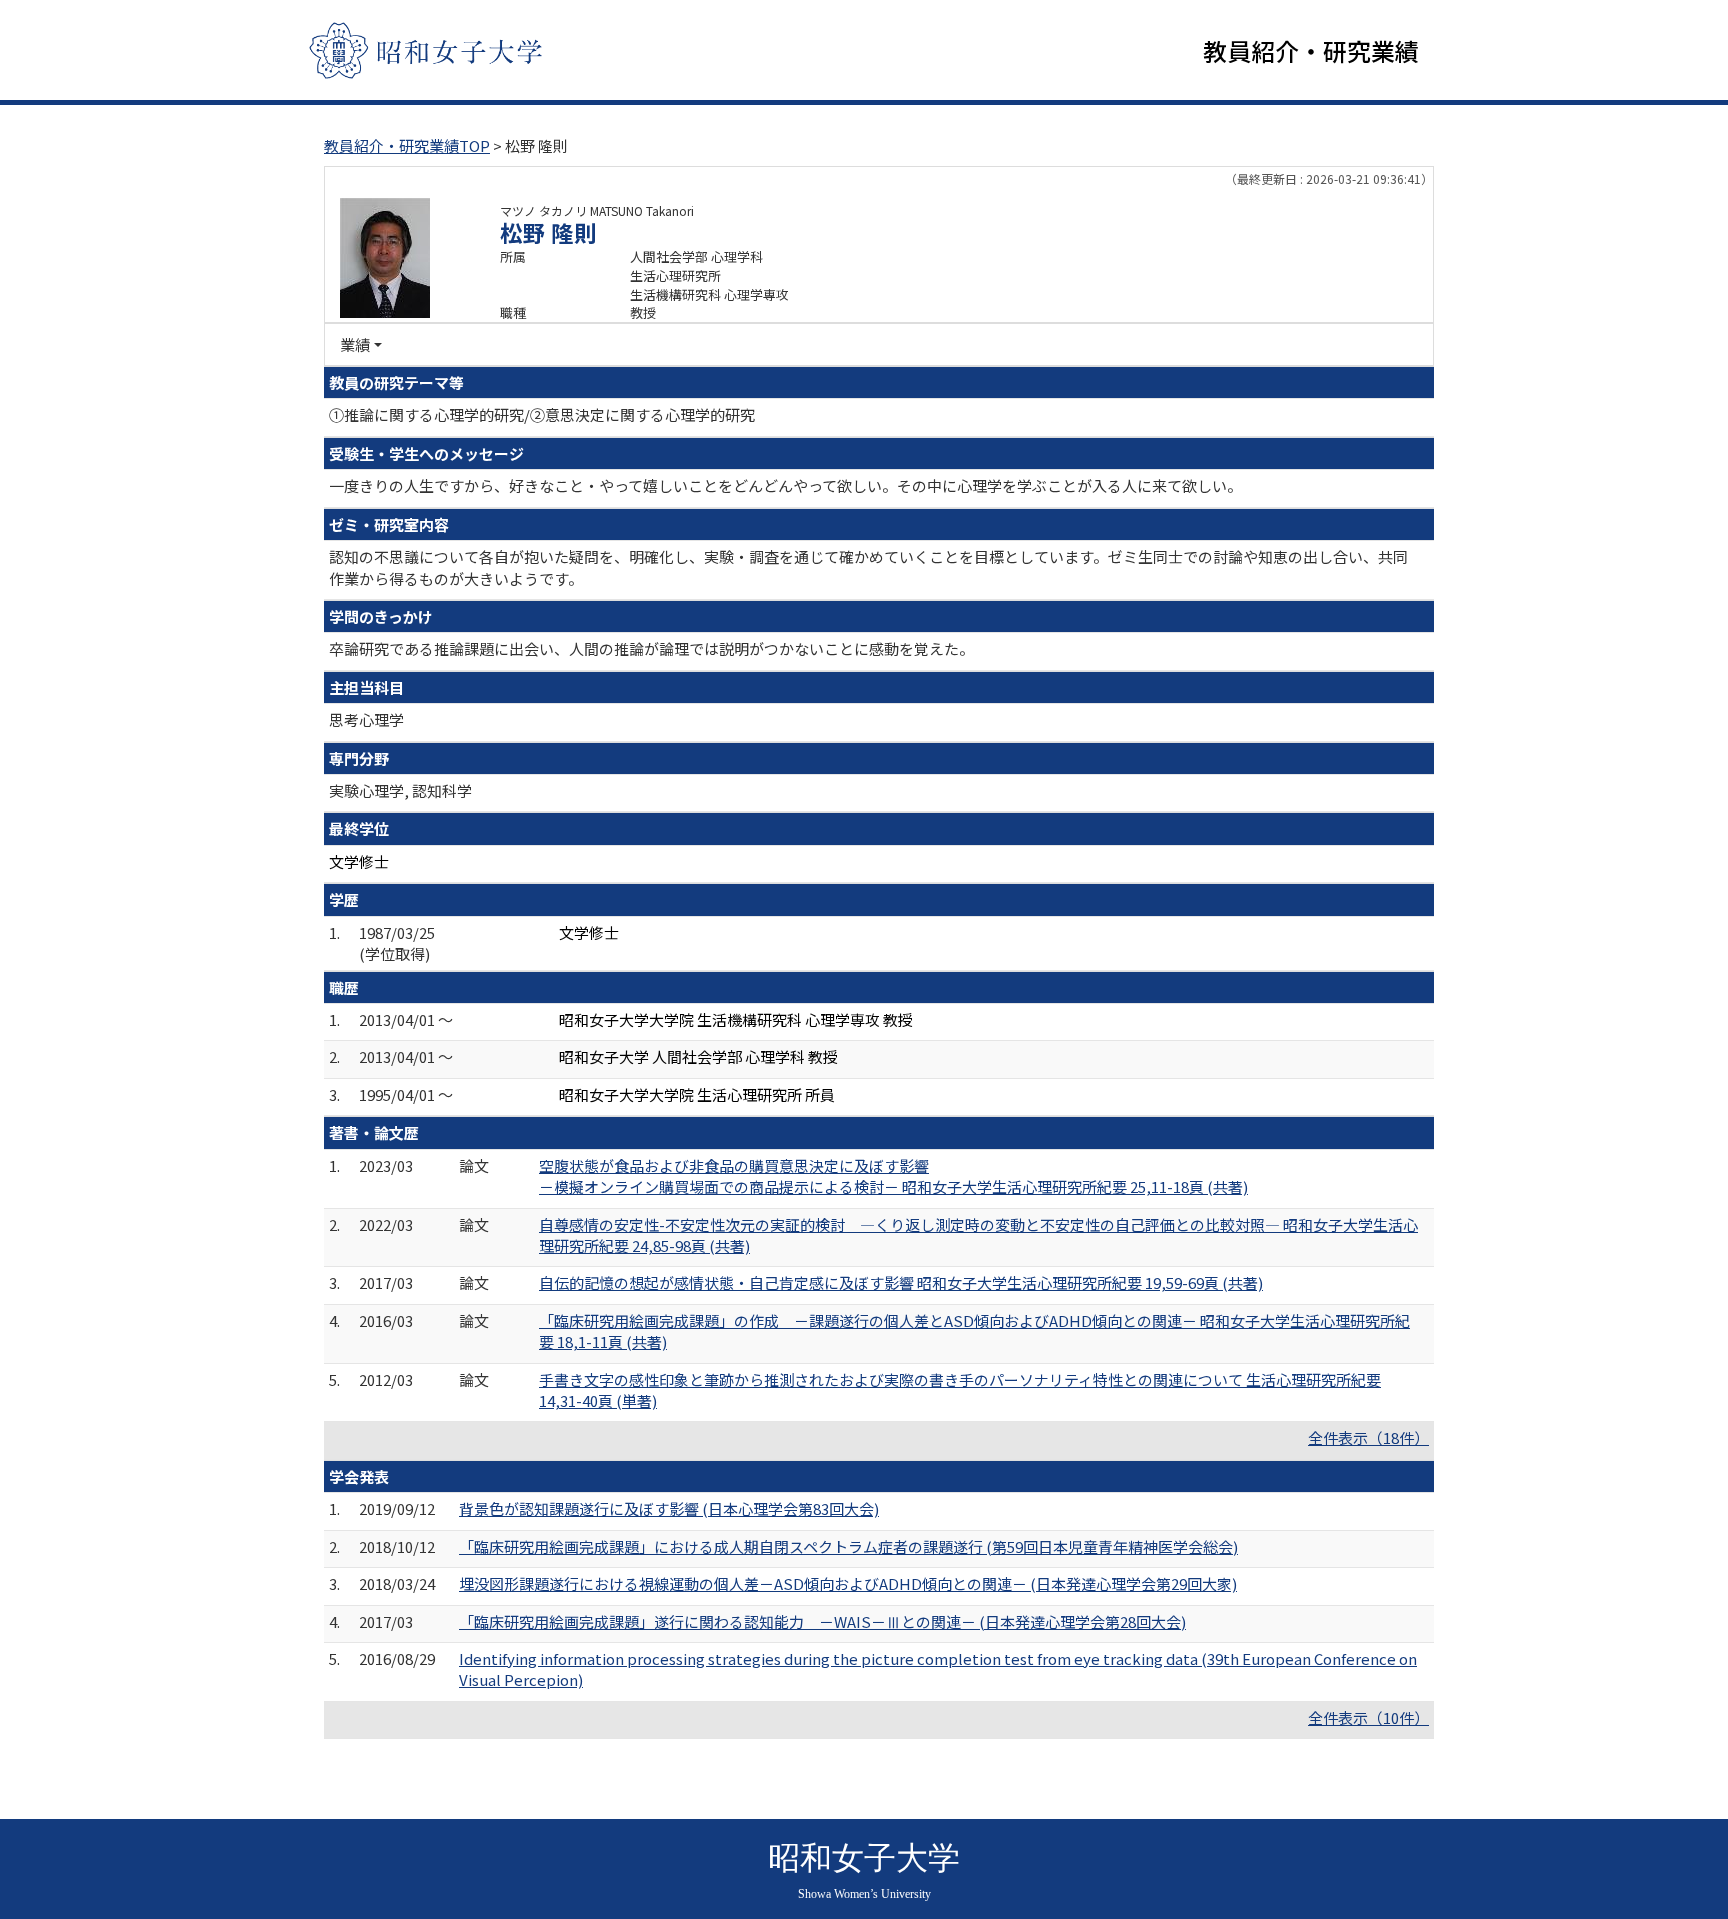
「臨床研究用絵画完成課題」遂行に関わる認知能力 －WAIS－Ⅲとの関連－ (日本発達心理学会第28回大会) (822, 1621)
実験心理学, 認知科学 (400, 790)
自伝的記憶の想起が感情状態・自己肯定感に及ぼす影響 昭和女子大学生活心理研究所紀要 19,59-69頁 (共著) (901, 1282)
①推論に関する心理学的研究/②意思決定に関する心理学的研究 (542, 414)
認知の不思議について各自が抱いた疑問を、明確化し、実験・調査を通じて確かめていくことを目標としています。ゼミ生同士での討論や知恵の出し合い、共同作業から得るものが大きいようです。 (868, 567)
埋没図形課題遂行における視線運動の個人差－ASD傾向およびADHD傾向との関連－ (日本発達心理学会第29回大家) (848, 1583)
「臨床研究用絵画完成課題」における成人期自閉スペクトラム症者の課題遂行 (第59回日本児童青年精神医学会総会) (848, 1546)
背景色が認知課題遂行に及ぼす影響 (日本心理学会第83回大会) (669, 1508)
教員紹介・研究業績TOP (407, 145)
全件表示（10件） (1368, 1717)
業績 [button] (355, 344)
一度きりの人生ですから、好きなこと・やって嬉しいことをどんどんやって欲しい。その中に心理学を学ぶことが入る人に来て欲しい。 (785, 485)
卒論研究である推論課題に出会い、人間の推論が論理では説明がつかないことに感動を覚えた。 (651, 648)
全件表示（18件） (1368, 1437)
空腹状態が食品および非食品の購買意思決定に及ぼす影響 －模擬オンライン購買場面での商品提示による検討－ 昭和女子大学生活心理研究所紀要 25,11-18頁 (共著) (893, 1176)
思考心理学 (366, 719)
